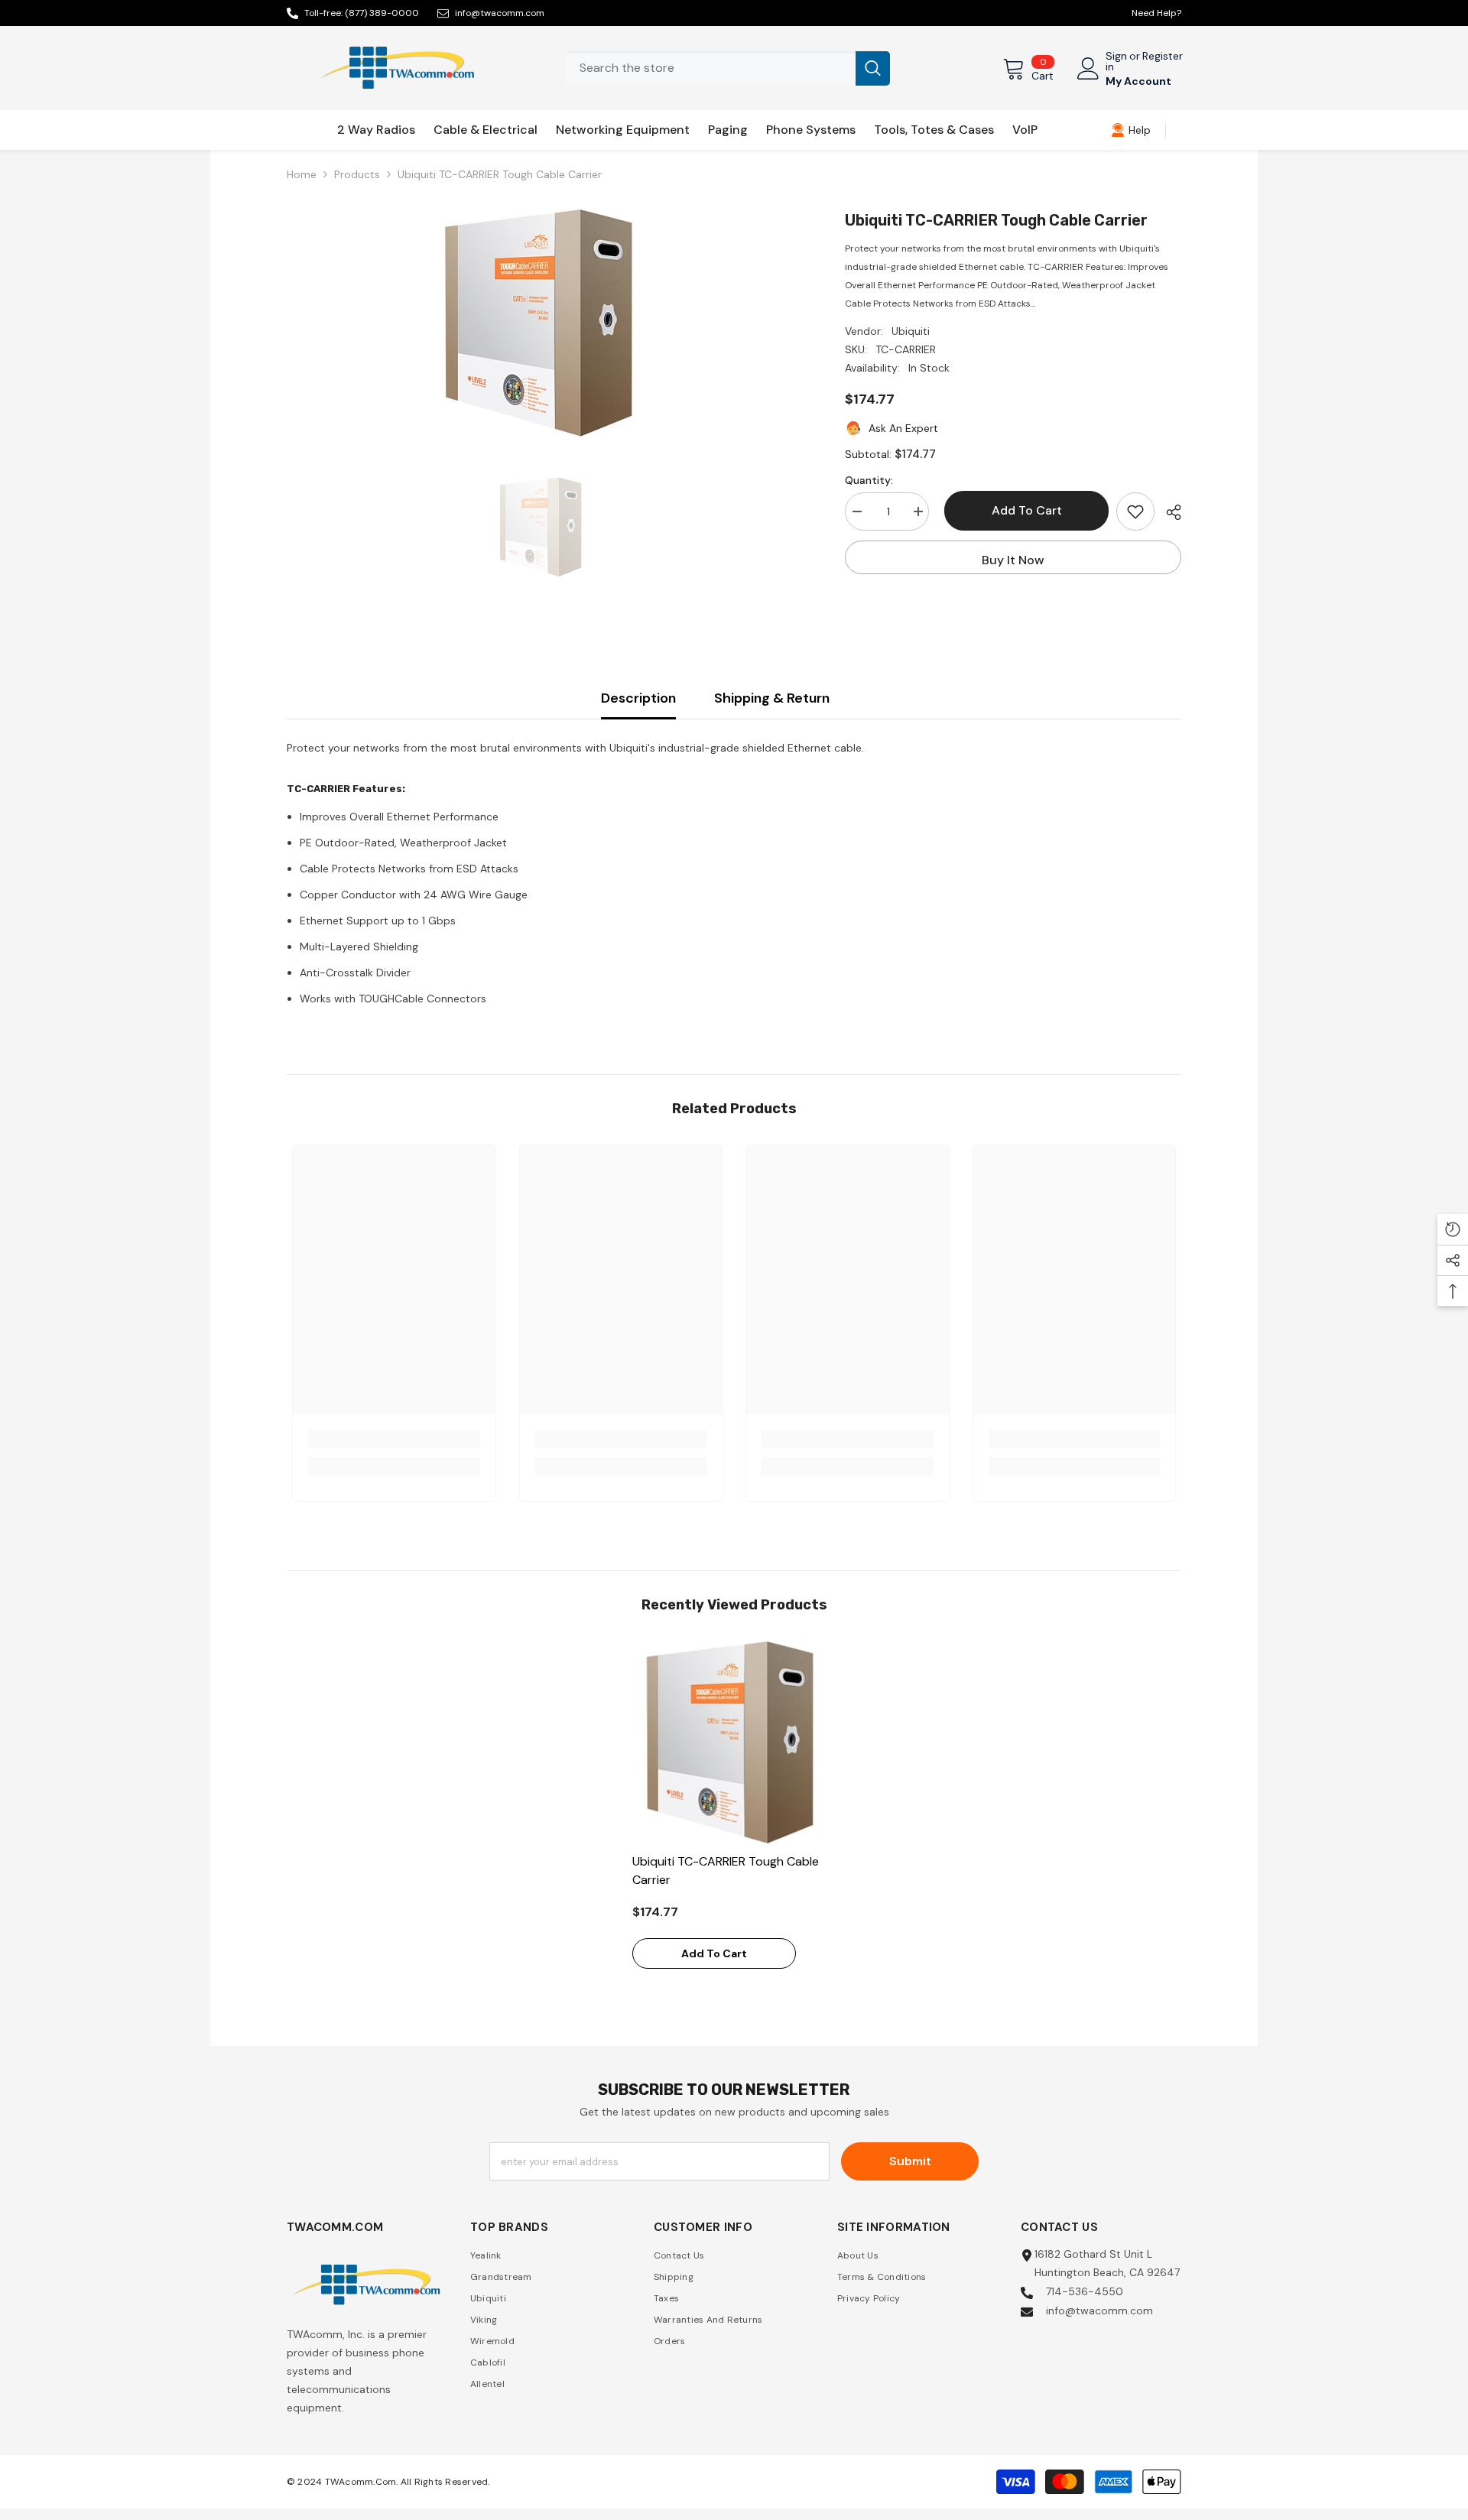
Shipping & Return (772, 698)
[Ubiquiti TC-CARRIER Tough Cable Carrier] (734, 1743)
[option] (543, 323)
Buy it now (1013, 560)
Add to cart (1023, 510)
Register (1163, 57)
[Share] (1168, 512)
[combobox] (711, 68)
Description (638, 698)
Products (357, 174)
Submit (910, 2161)
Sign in (1116, 61)
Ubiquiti (911, 331)
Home (302, 174)
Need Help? (1156, 13)
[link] (1131, 130)
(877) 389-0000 (382, 13)
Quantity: (869, 480)
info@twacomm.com (500, 13)
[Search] (728, 68)
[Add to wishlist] (1135, 511)
